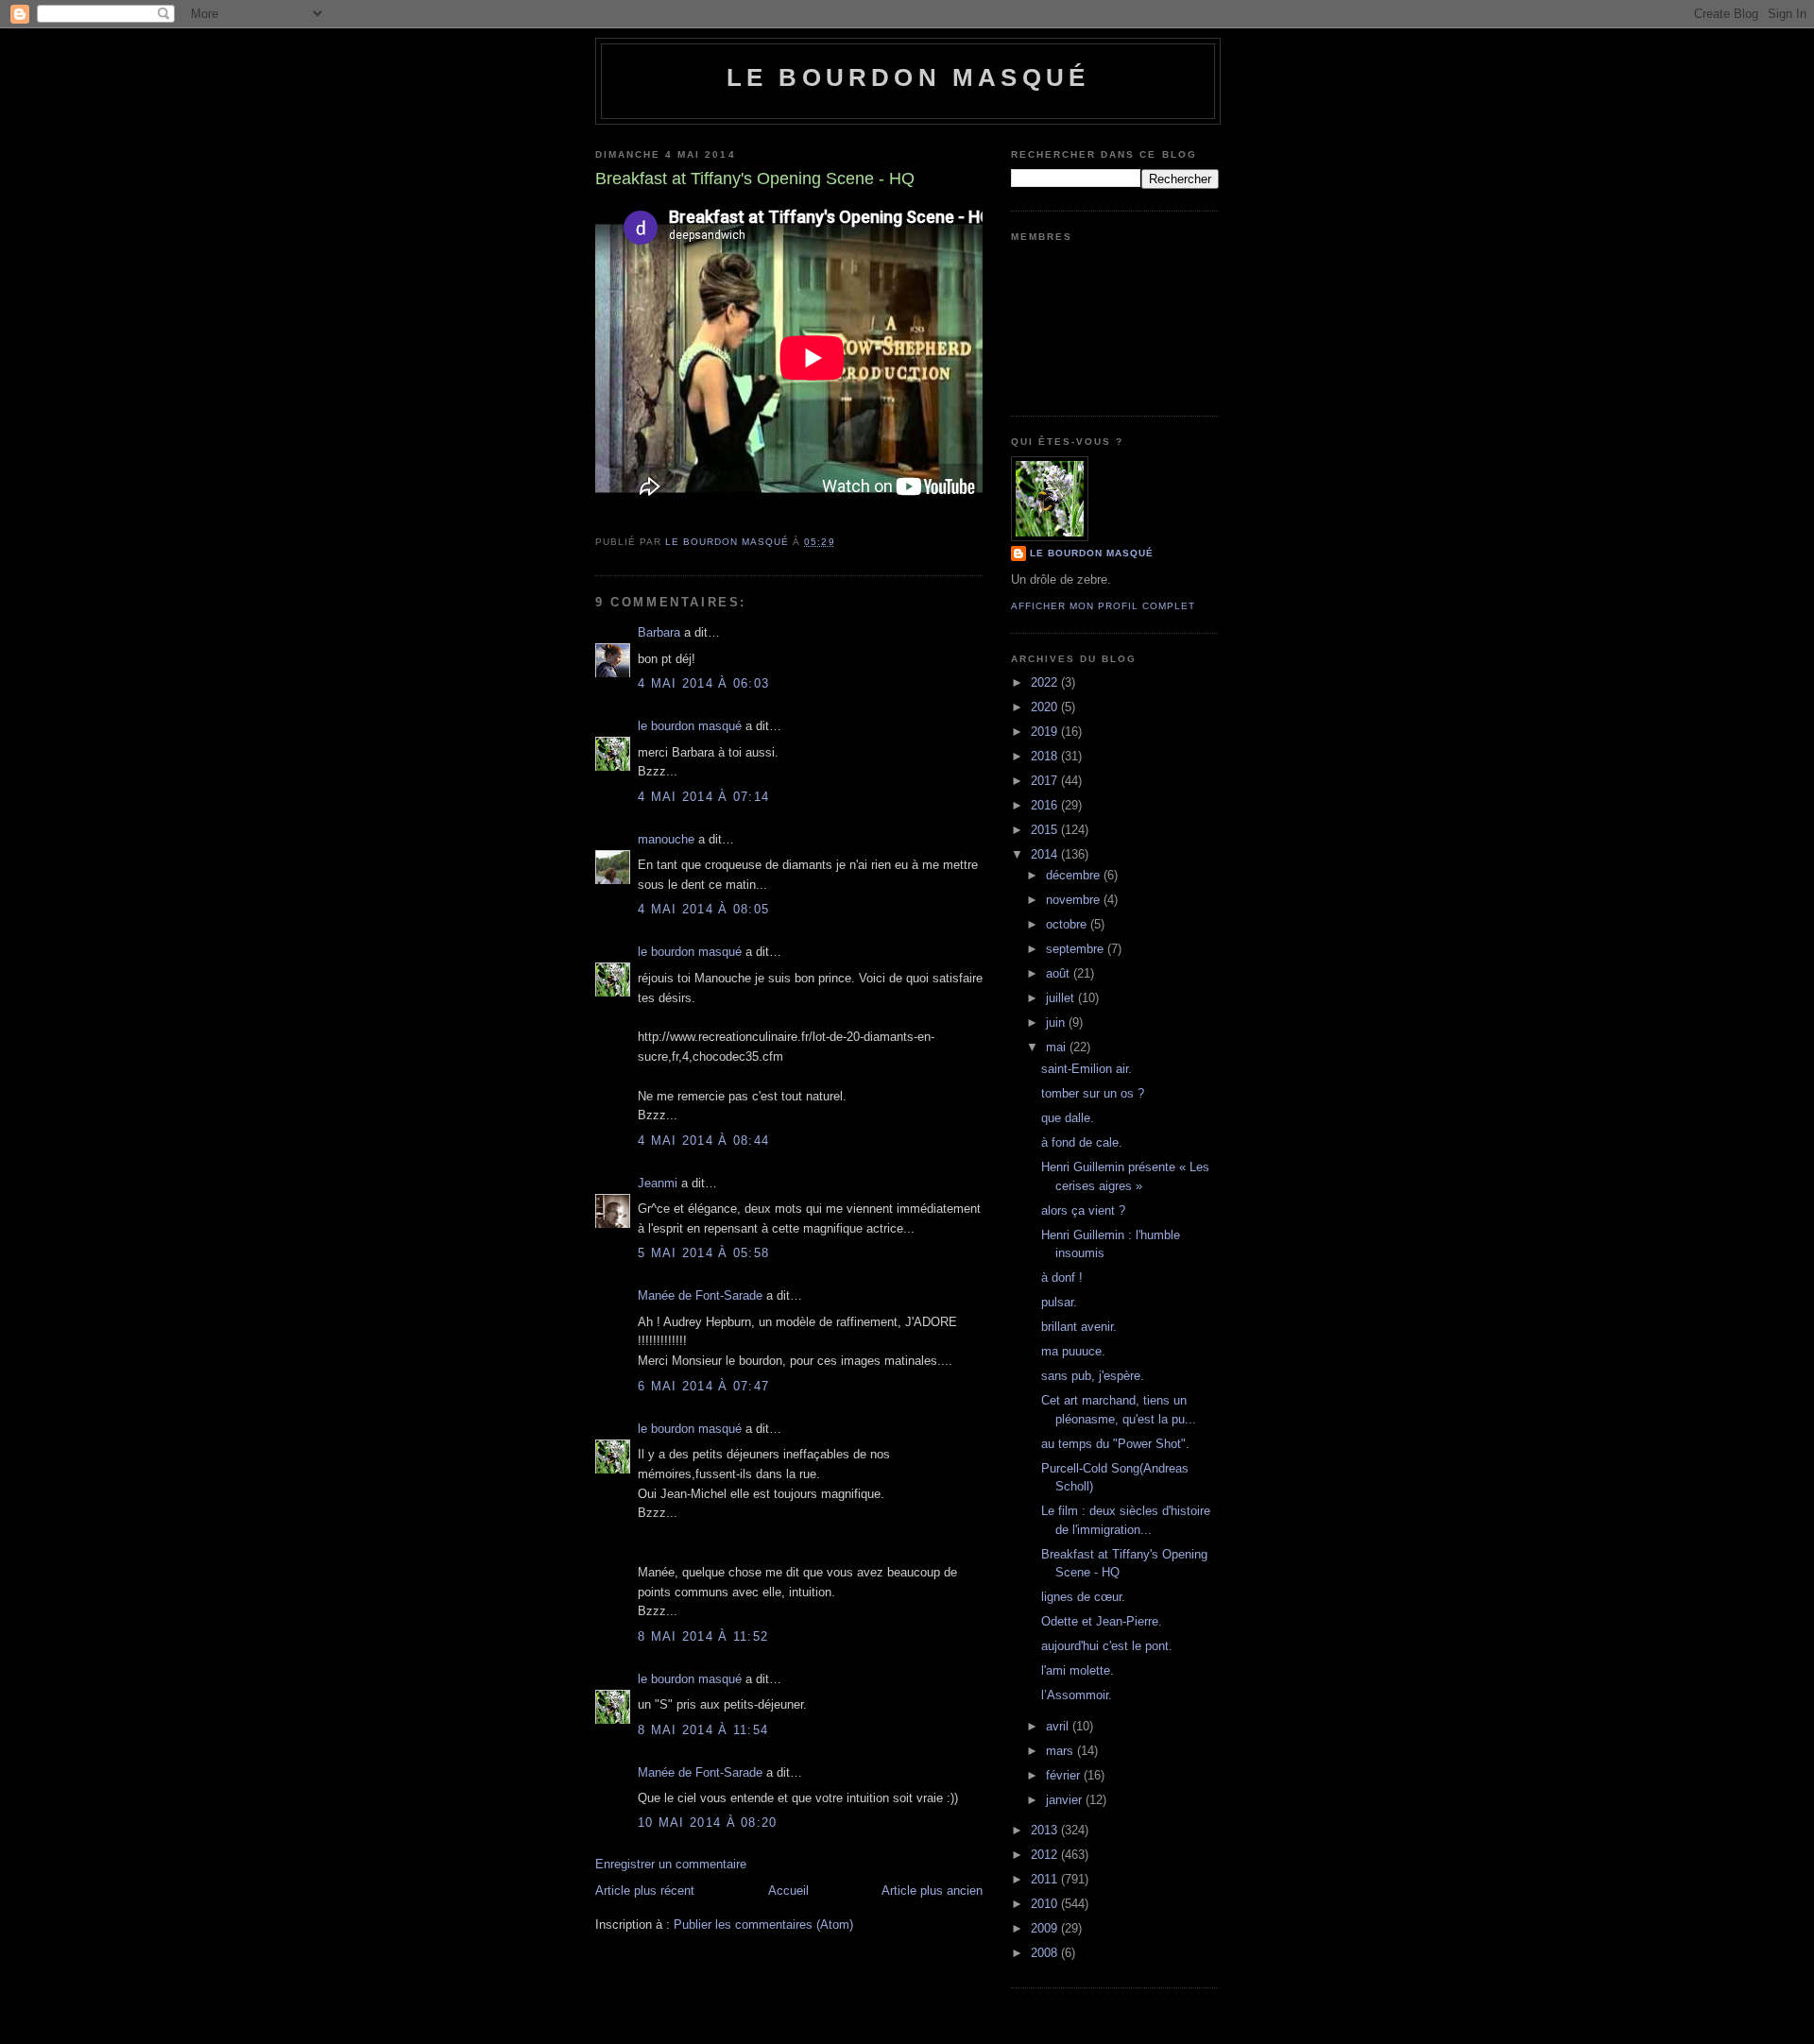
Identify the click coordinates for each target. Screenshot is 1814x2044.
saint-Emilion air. (1087, 1069)
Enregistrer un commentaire (671, 1864)
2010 (1046, 1904)
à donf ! (1062, 1277)
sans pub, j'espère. (1093, 1376)
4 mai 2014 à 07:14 (703, 797)
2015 (1046, 830)
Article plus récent (645, 1891)
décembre (1075, 875)
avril (1059, 1726)
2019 (1046, 732)
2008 (1046, 1953)
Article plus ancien (932, 1891)
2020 (1046, 707)
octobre (1068, 924)
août (1060, 973)
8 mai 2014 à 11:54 (703, 1730)
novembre (1075, 900)
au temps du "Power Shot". (1115, 1444)
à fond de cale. (1082, 1142)
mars (1061, 1751)
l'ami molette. (1078, 1670)
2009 (1046, 1928)
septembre (1077, 949)
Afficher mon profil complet (1103, 606)
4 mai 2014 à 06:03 (703, 683)
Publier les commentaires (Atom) (763, 1925)
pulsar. (1059, 1302)
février (1065, 1775)
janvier (1066, 1800)
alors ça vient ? (1083, 1210)
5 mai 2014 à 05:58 (703, 1253)
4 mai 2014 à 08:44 (703, 1141)
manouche (666, 839)
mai (1058, 1047)
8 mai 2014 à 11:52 (703, 1636)
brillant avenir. (1079, 1327)
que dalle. (1068, 1118)
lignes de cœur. (1083, 1597)
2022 (1046, 682)
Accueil (788, 1891)
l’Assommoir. (1077, 1695)
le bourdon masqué (908, 77)
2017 (1046, 781)
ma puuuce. (1073, 1351)
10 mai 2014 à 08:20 (708, 1823)
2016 (1046, 805)
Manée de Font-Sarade (700, 1295)
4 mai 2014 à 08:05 (703, 909)
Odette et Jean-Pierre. (1102, 1621)
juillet (1062, 998)
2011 (1046, 1879)
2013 (1046, 1830)
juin (1057, 1022)
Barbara (659, 632)
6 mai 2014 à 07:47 (703, 1386)
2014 (1046, 854)
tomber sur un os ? (1093, 1093)
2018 (1046, 756)
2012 (1046, 1855)
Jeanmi (658, 1183)
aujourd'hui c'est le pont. (1107, 1646)
